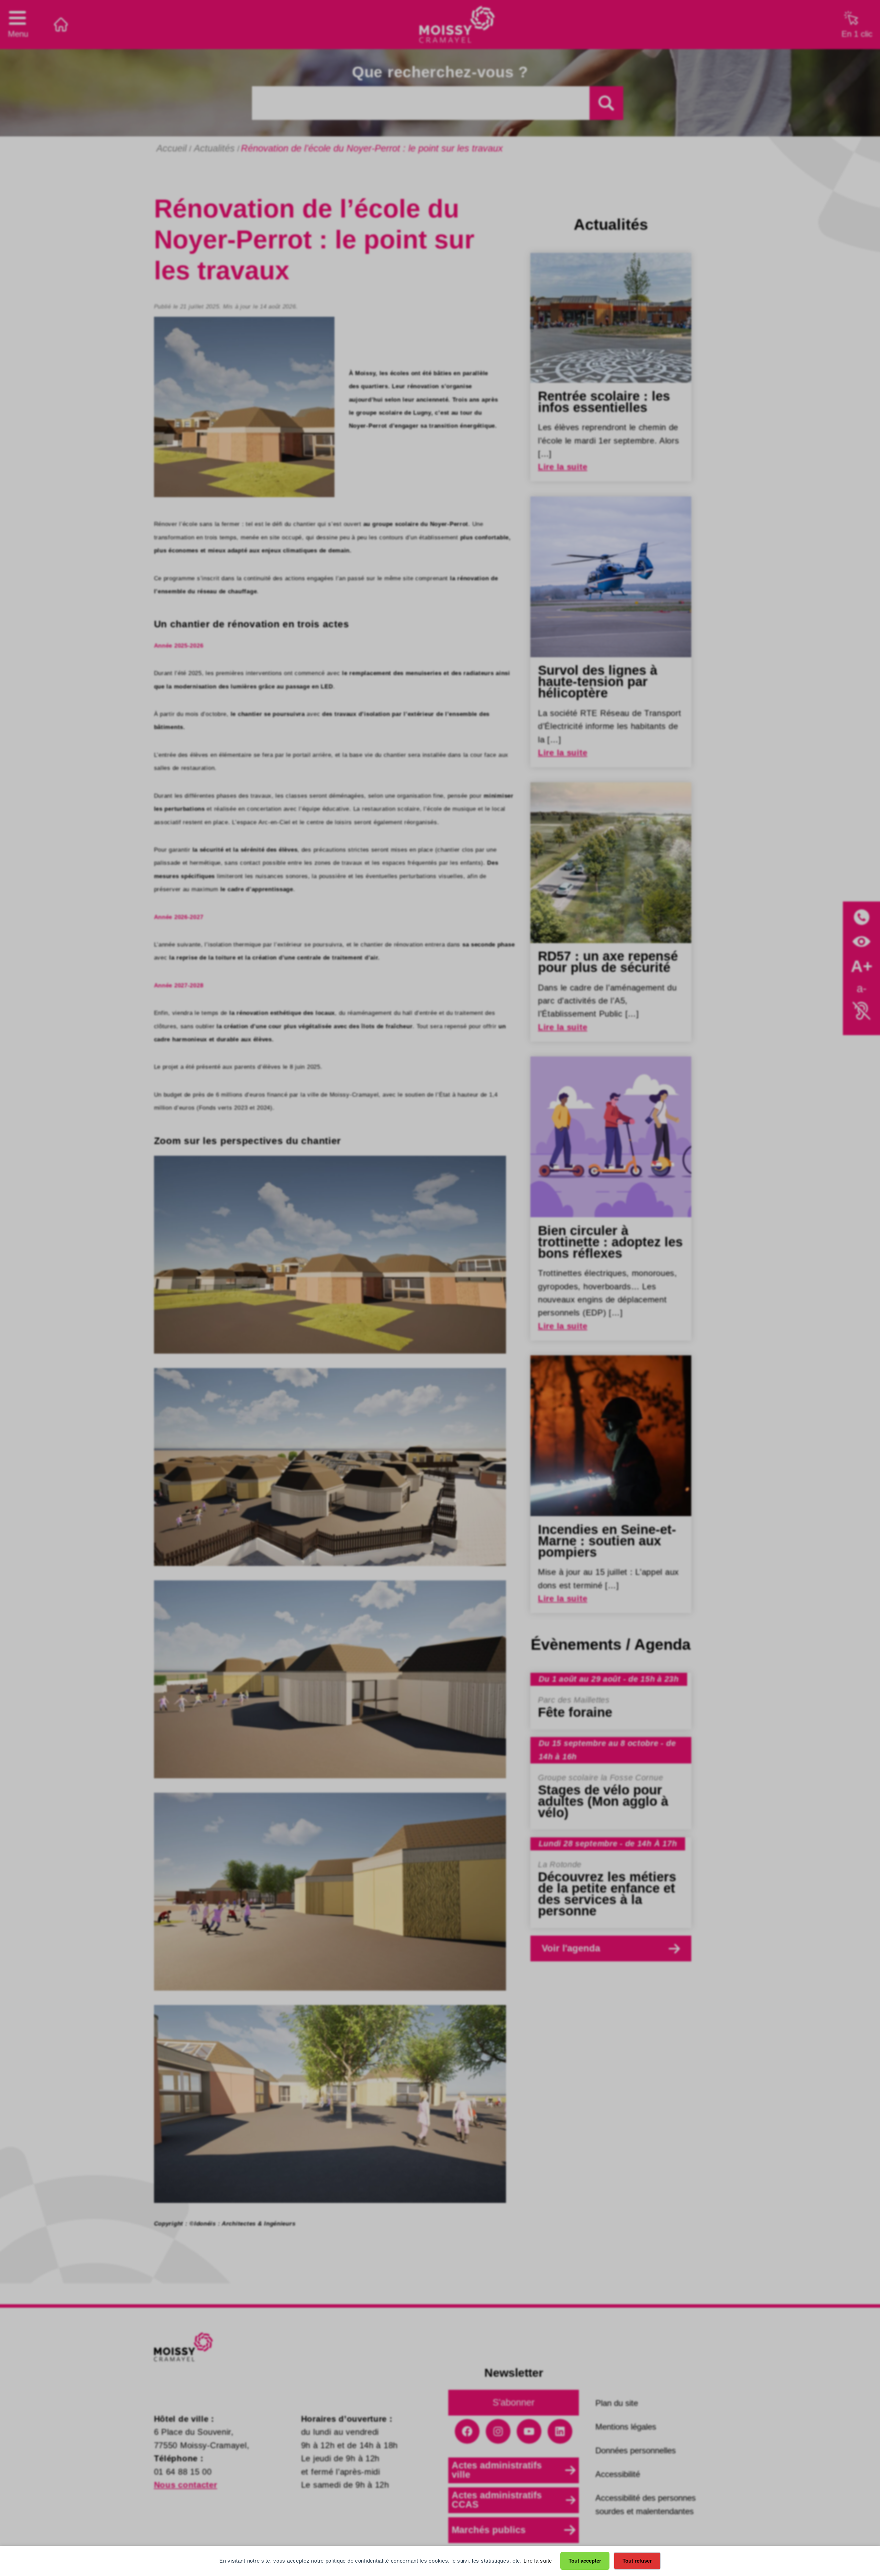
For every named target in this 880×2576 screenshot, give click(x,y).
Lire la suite (538, 2561)
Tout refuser (637, 2561)
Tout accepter (585, 2561)
